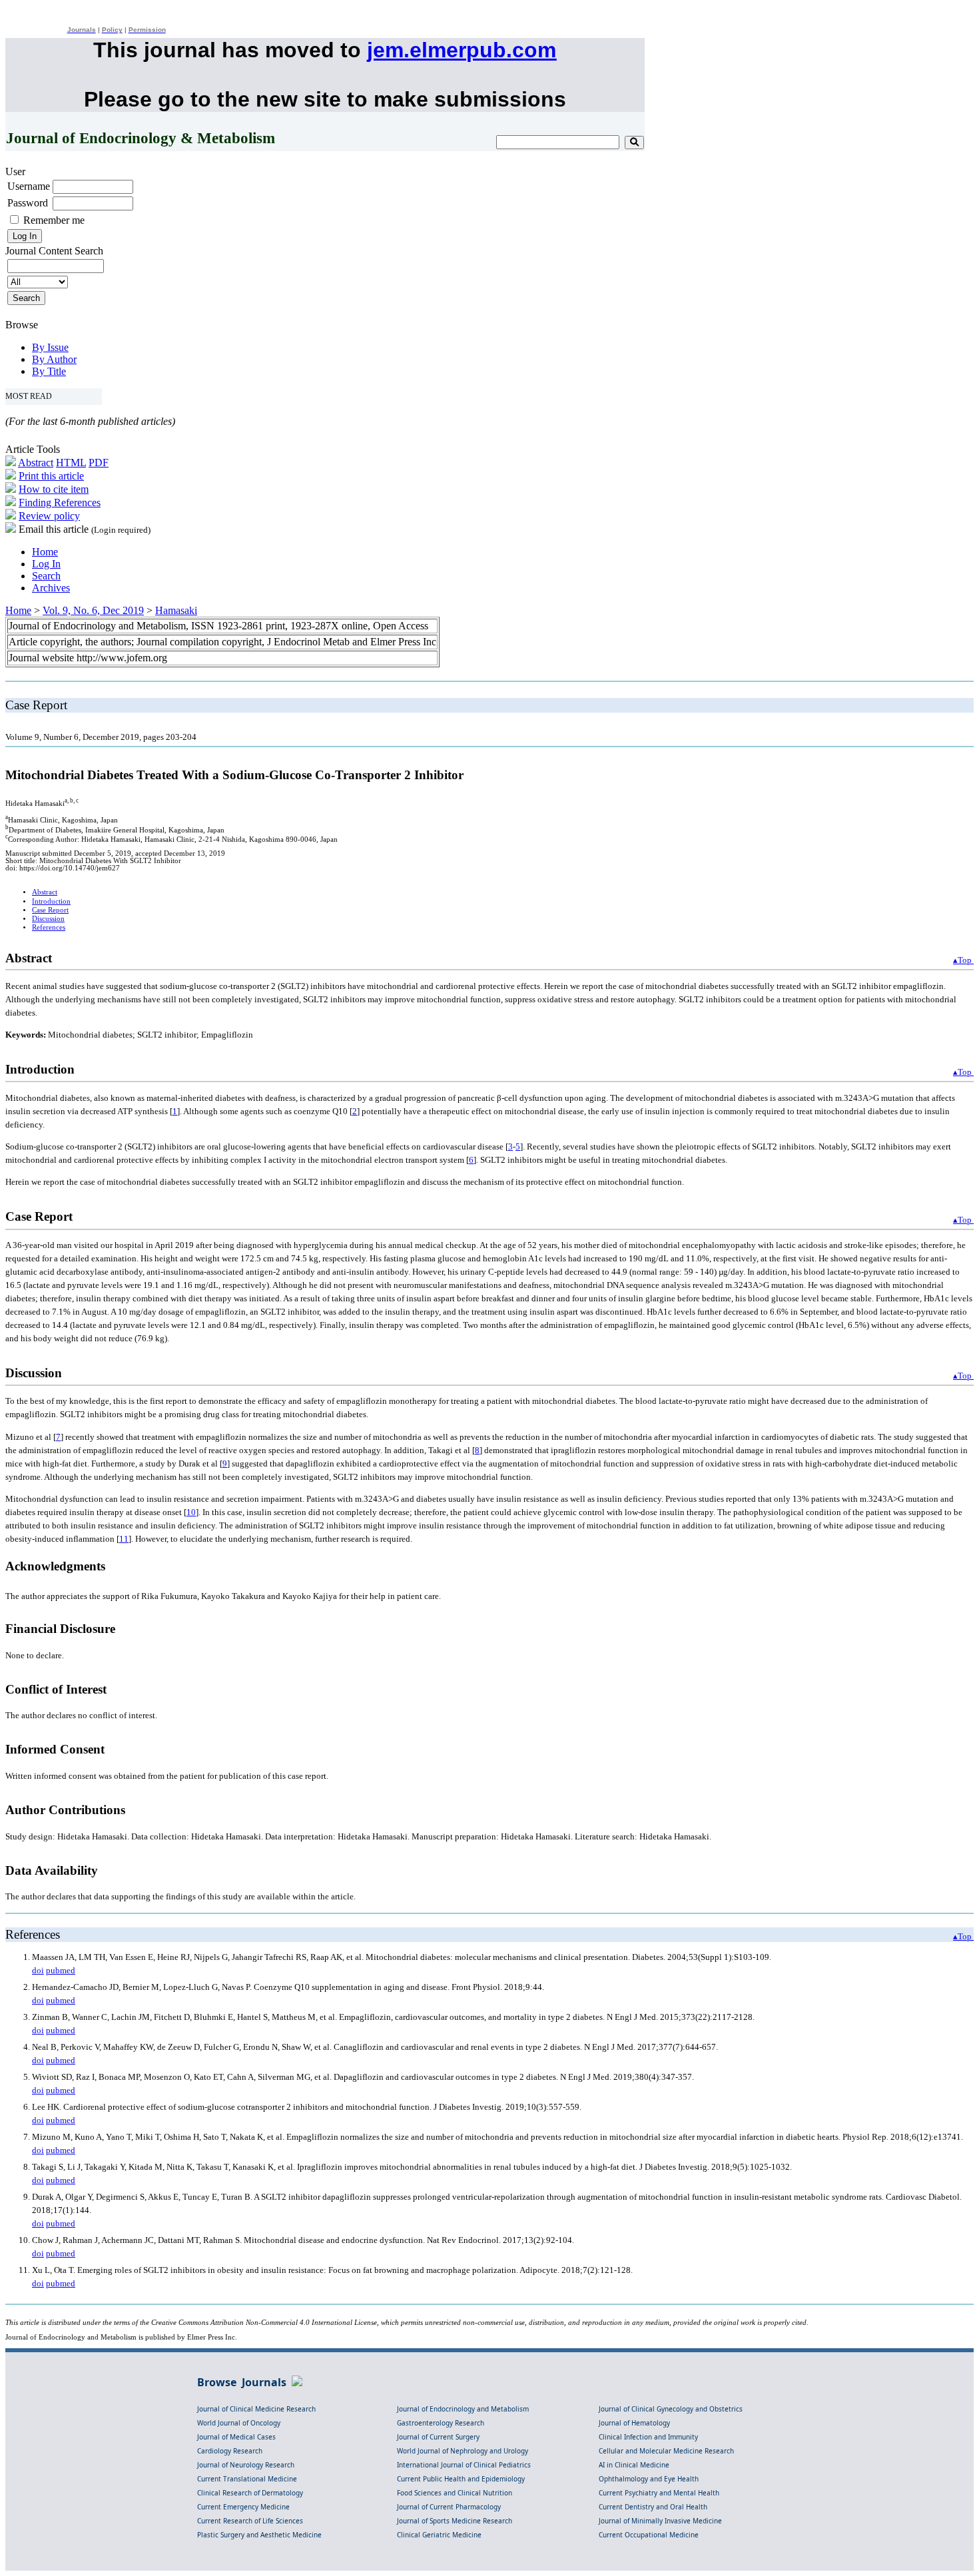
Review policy (49, 516)
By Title (49, 371)
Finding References (60, 502)
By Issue (50, 347)
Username (29, 186)
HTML (71, 463)
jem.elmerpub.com (462, 50)
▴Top (963, 960)
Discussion (48, 919)
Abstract (36, 463)
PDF (99, 463)
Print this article (51, 476)
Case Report (50, 910)
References (49, 927)
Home (45, 552)
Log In (46, 564)
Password (28, 203)
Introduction (51, 901)
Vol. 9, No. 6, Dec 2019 (93, 610)
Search (46, 576)
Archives (51, 588)
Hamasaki (176, 610)
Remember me (54, 220)
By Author (54, 359)
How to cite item (54, 489)
